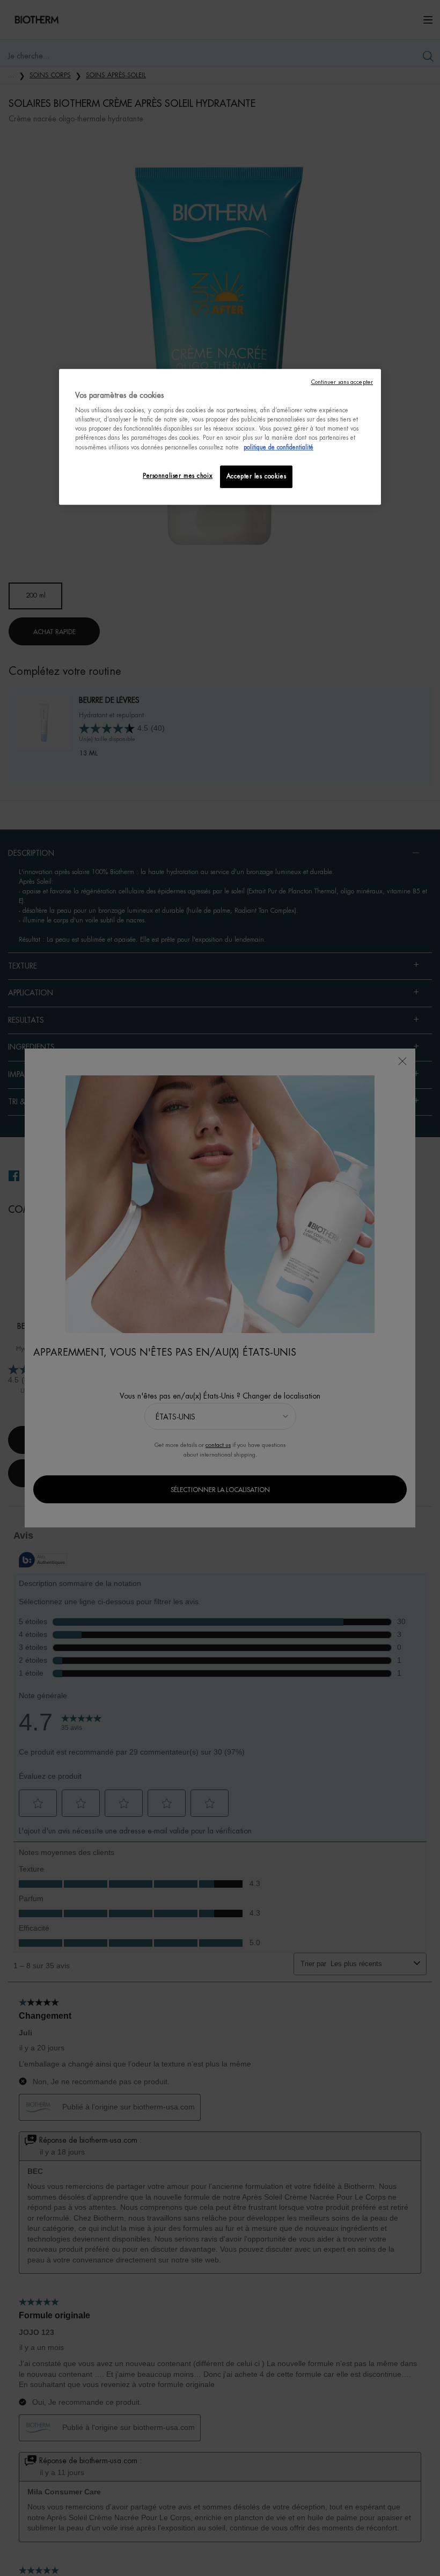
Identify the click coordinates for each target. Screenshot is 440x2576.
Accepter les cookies (256, 476)
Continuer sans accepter (342, 382)
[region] (220, 437)
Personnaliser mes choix (178, 476)
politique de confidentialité (278, 447)
